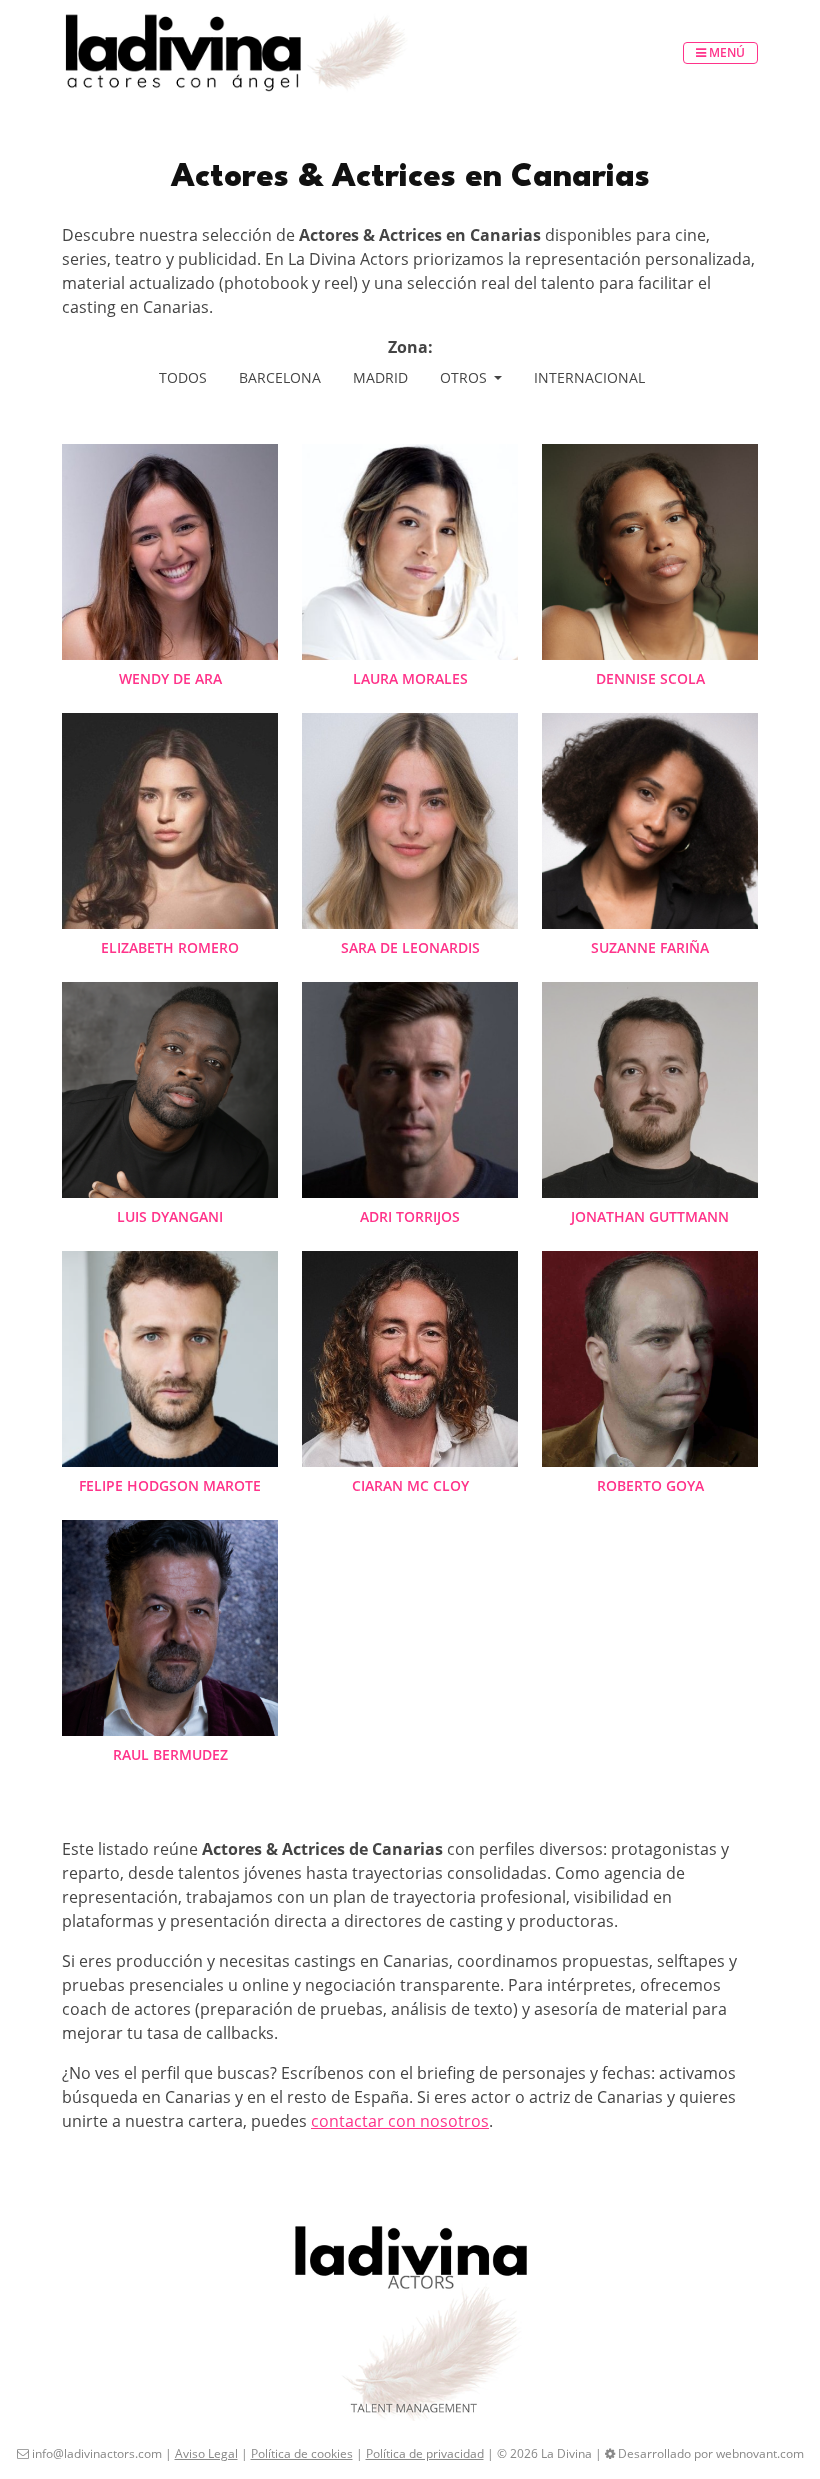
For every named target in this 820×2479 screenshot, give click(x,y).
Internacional (589, 377)
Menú (725, 52)
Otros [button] (465, 377)
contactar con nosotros (400, 2121)
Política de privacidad (425, 2453)
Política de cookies (302, 2453)
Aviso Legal (206, 2453)
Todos (183, 377)
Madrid (380, 377)
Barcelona (280, 377)
